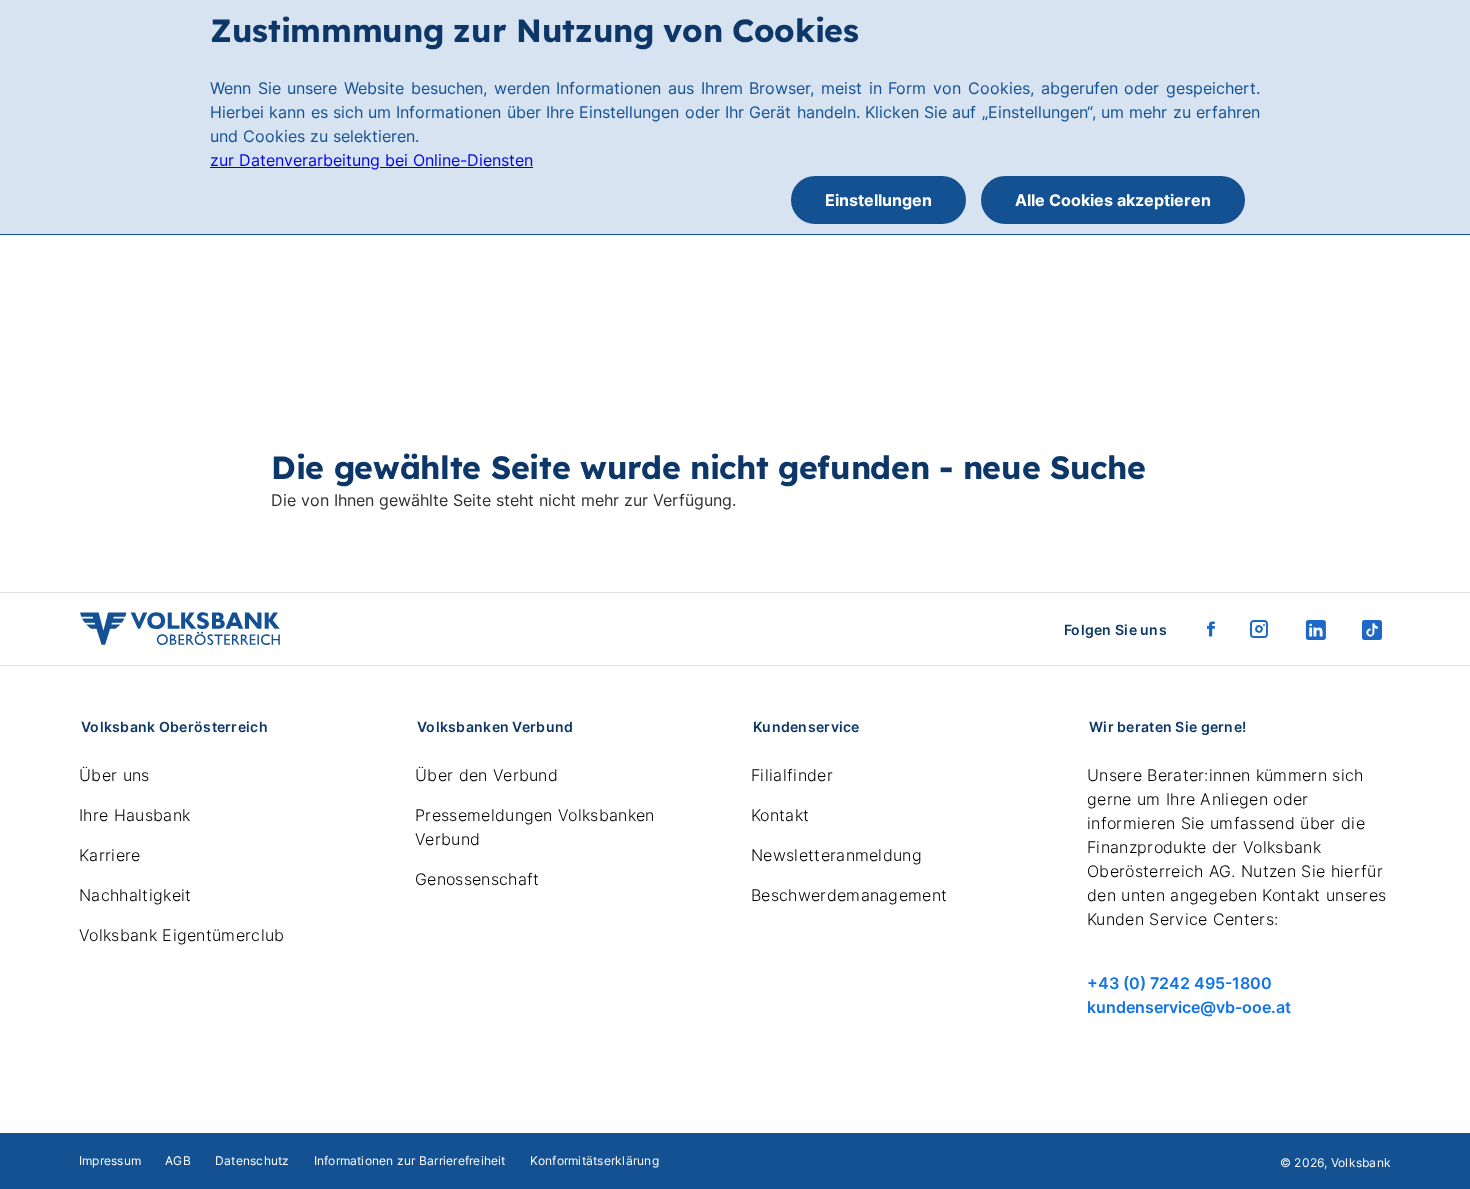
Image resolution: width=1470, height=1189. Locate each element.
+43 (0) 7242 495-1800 (1179, 983)
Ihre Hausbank (134, 815)
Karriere (110, 855)
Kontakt (780, 815)
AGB (178, 1160)
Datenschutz (252, 1160)
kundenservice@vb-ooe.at (1189, 1007)
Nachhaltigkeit (135, 895)
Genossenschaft (477, 879)
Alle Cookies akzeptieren (1113, 200)
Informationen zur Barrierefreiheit (410, 1160)
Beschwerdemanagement (849, 895)
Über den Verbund (486, 775)
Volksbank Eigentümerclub (182, 935)
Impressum (110, 1160)
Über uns (114, 775)
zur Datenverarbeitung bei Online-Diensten (371, 160)
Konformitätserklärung (594, 1160)
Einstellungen (878, 200)
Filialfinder (792, 775)
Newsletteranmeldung (836, 855)
